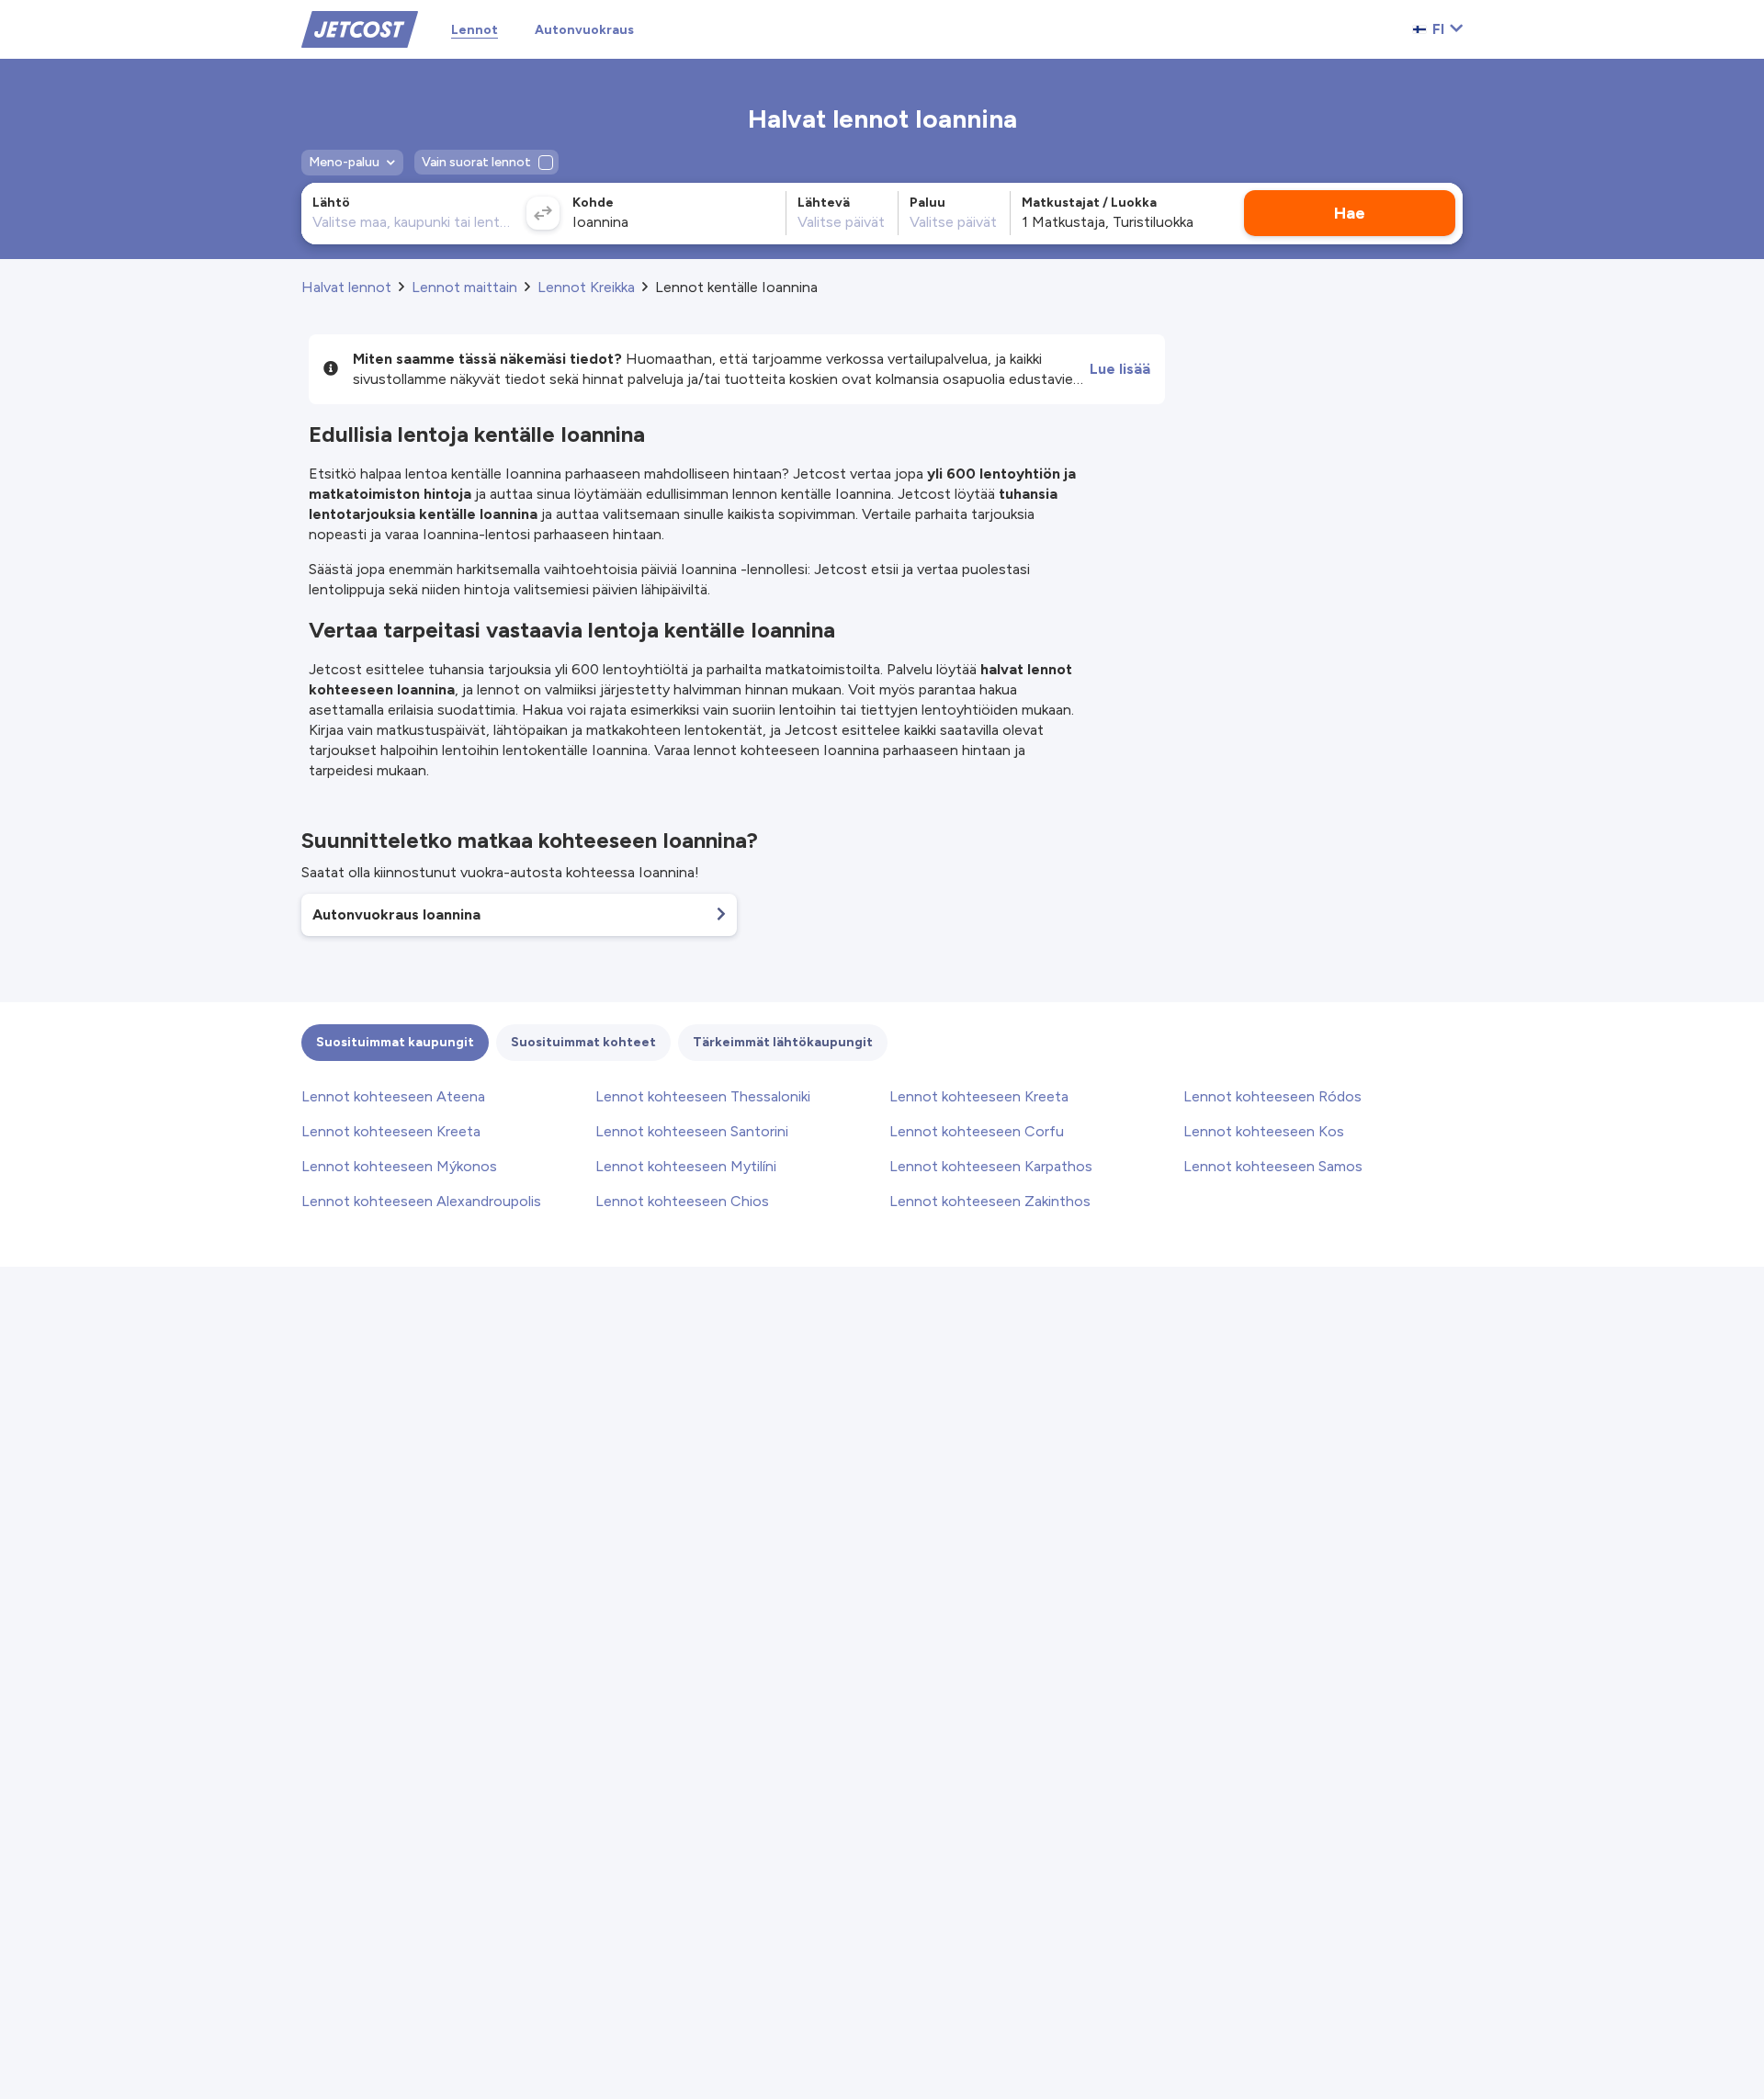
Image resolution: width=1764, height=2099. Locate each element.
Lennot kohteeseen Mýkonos (399, 1166)
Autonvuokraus (584, 30)
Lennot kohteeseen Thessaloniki (703, 1096)
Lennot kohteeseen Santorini (692, 1131)
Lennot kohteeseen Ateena (393, 1096)
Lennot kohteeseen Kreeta (979, 1096)
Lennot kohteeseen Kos (1264, 1131)
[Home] (360, 28)
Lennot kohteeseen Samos (1273, 1166)
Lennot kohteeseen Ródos (1272, 1096)
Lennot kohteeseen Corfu (977, 1131)
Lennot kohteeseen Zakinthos (990, 1201)
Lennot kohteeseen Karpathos (991, 1166)
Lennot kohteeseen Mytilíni (686, 1166)
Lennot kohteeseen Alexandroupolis (421, 1201)
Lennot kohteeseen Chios (682, 1201)
